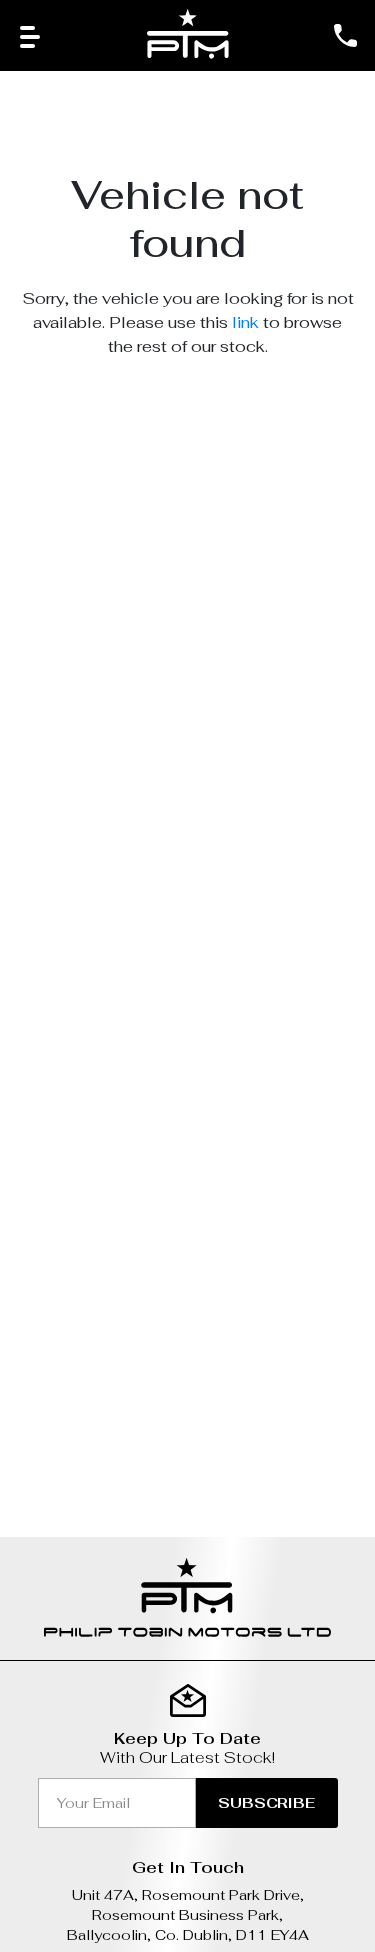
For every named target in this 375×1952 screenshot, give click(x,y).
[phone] (345, 35)
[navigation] (30, 35)
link (245, 322)
